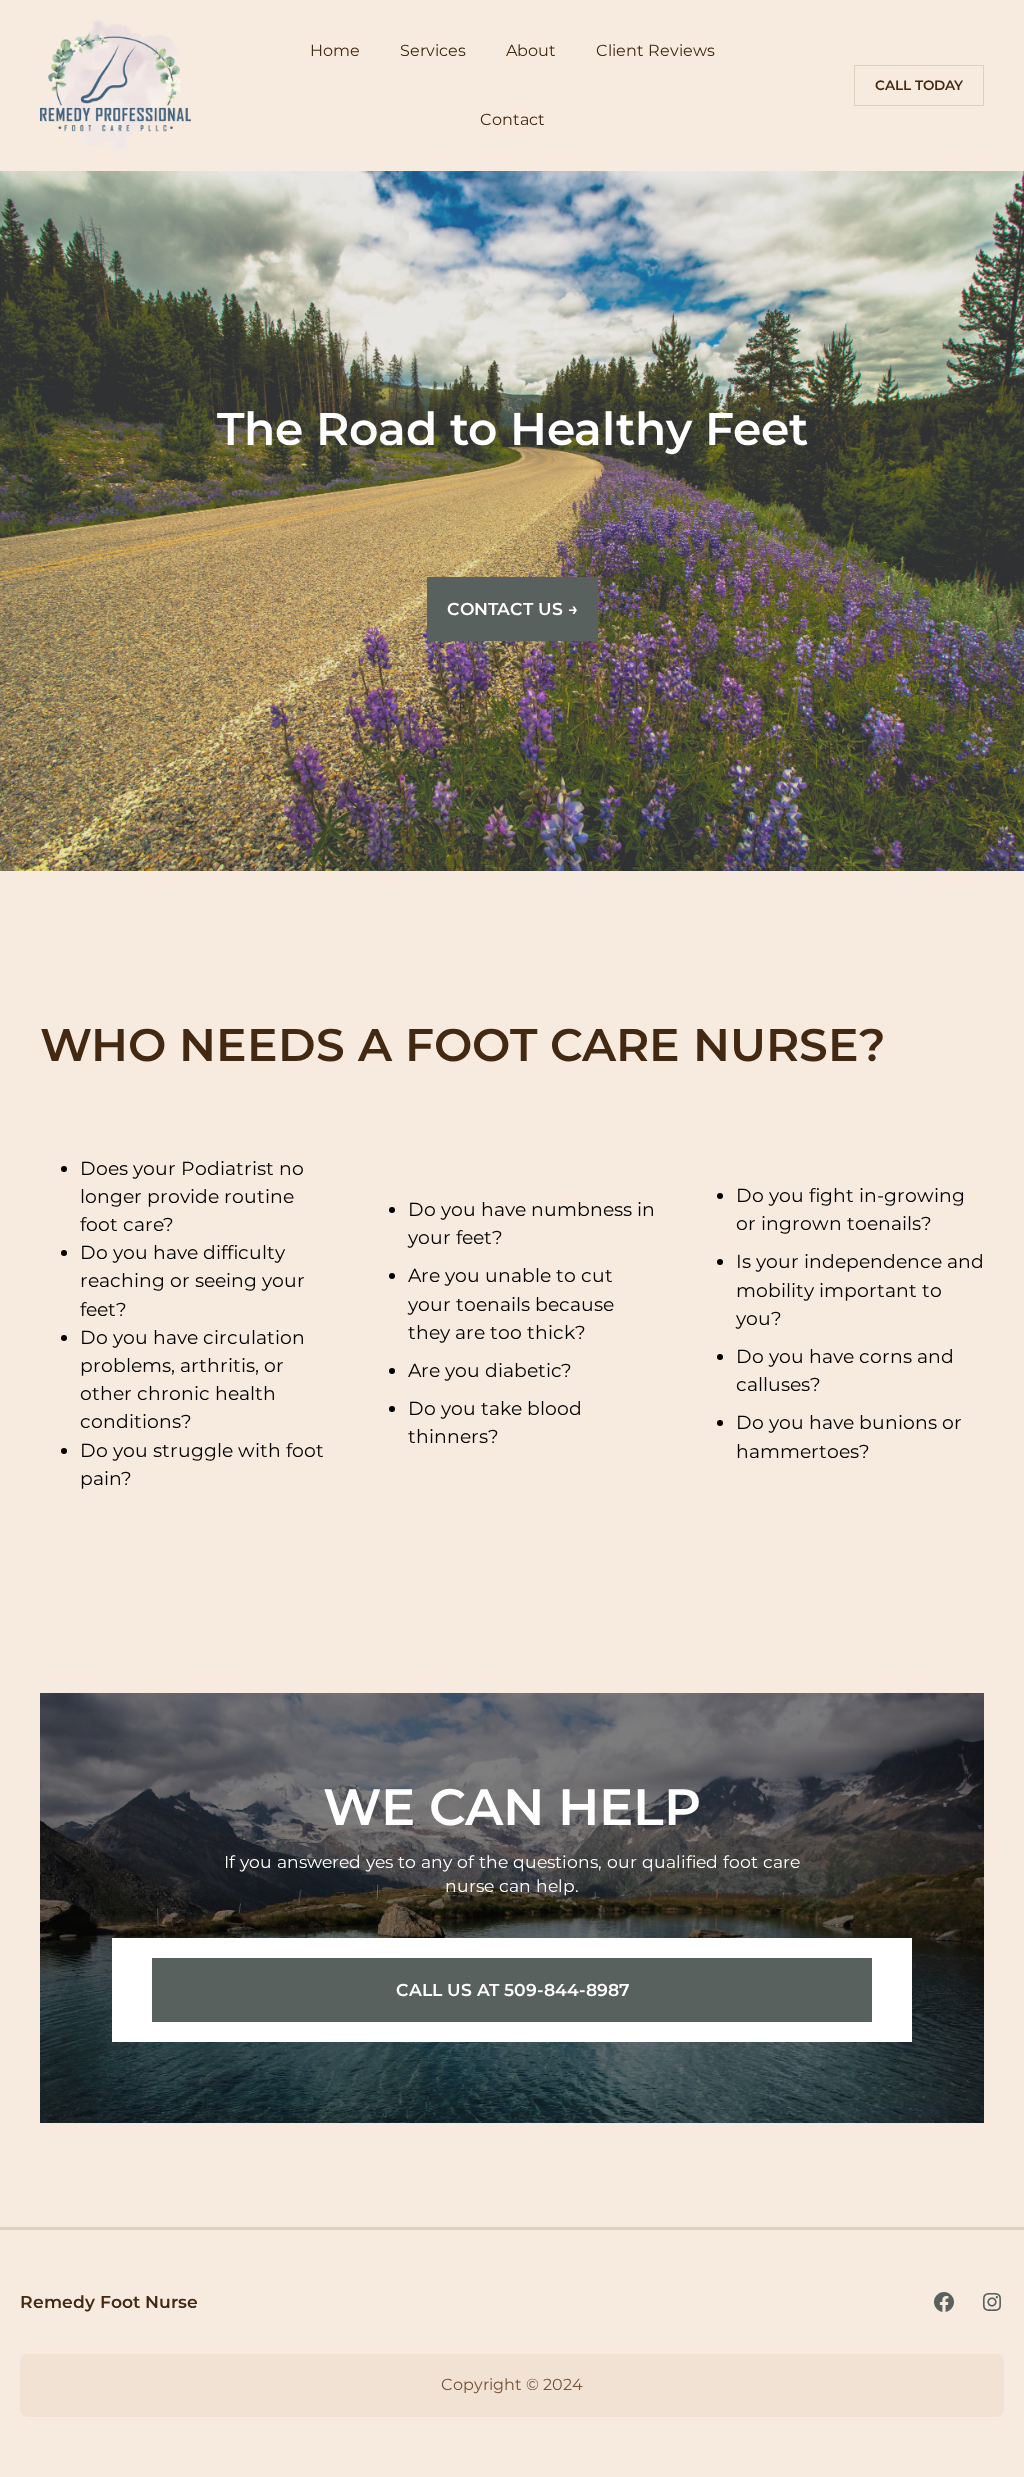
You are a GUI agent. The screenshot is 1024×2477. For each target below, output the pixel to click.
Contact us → (512, 608)
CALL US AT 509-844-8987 (512, 1989)
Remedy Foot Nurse (109, 2301)
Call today (919, 85)
